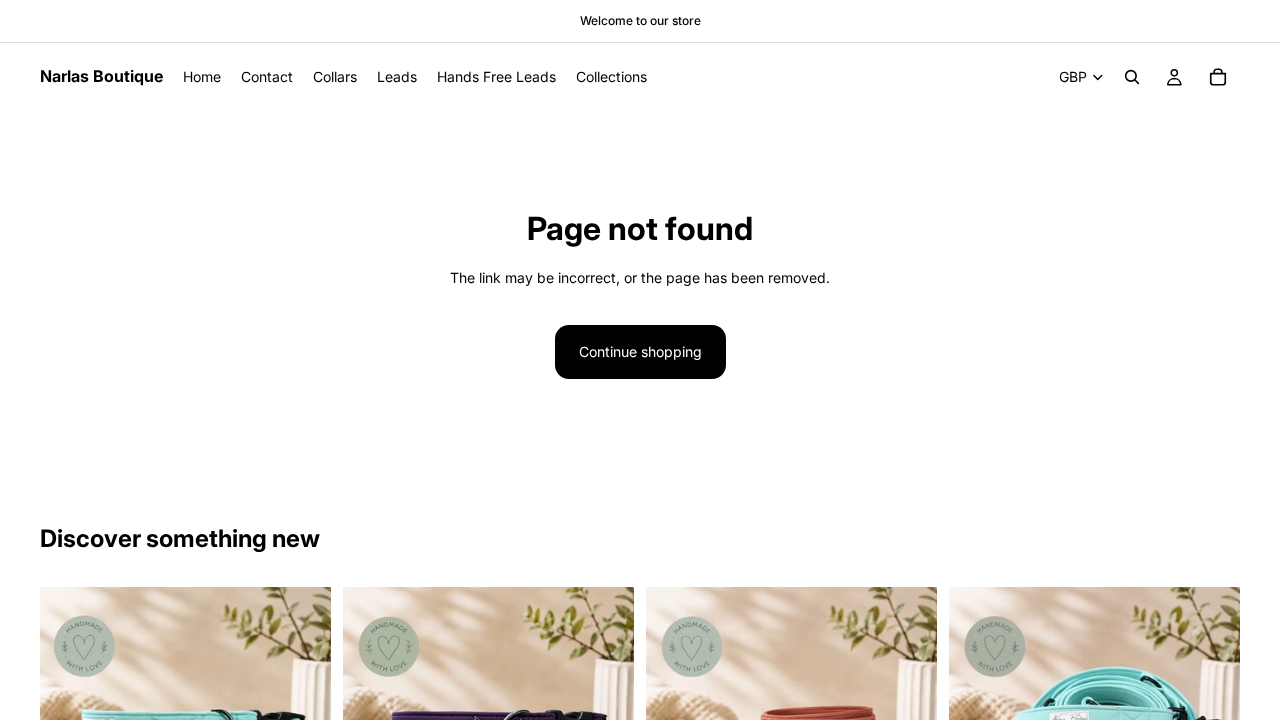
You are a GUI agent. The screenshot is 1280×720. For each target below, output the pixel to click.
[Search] (1132, 77)
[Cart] (1218, 77)
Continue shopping (640, 351)
